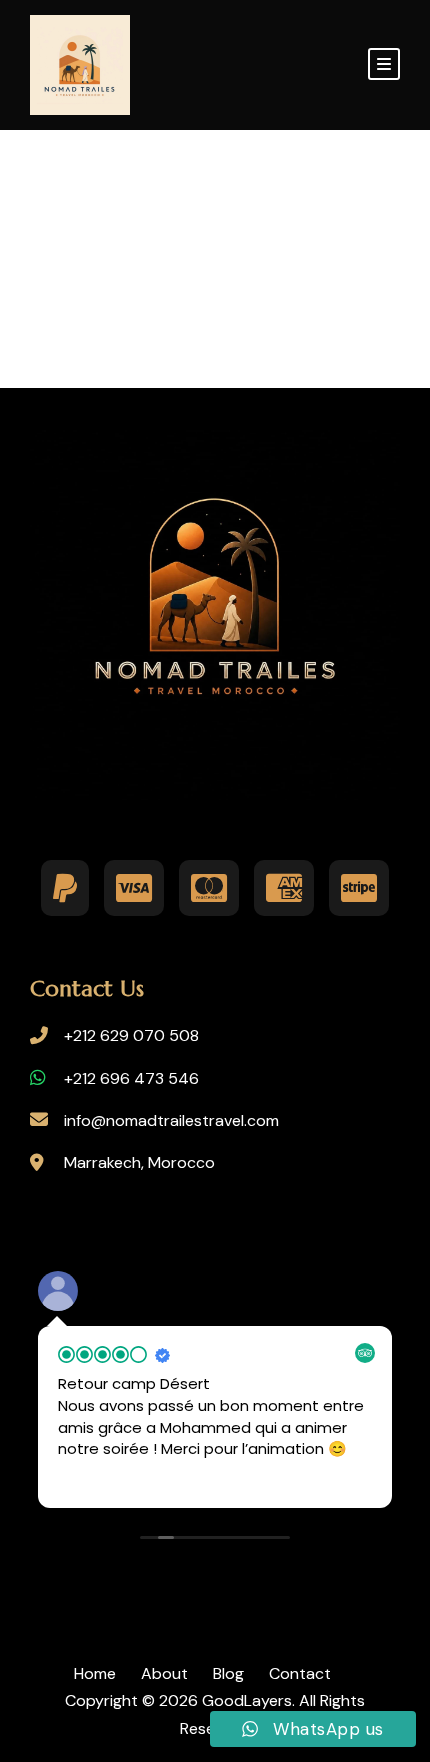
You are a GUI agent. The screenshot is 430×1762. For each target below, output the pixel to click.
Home (95, 1673)
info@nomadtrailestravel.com (171, 1120)
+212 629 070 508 (131, 1035)
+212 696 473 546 (131, 1078)
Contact (300, 1673)
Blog (228, 1673)
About (164, 1673)
